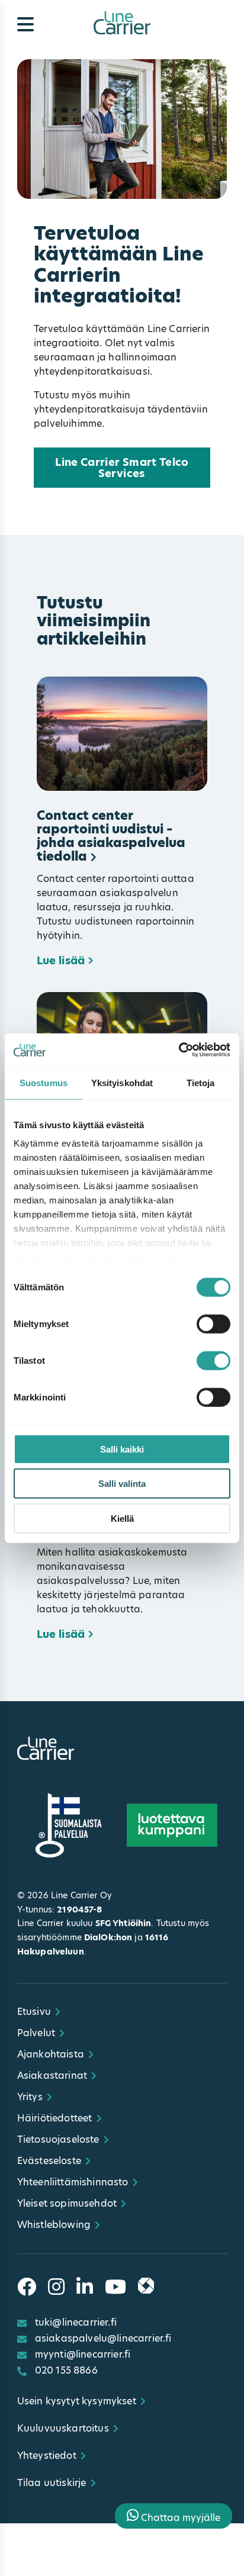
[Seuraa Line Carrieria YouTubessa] (115, 2287)
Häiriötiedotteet (55, 2118)
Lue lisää (61, 961)
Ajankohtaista (51, 2054)
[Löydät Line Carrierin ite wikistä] (146, 2287)
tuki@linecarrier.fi (76, 2322)
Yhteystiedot (47, 2456)
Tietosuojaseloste (58, 2139)
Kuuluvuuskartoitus (63, 2428)
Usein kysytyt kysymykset (77, 2401)
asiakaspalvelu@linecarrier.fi (103, 2338)
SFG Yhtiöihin (123, 1923)
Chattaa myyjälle (179, 2518)
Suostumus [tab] (44, 1082)
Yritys (30, 2097)
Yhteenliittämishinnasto (73, 2182)
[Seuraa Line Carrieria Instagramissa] (56, 2287)
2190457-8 (79, 1910)
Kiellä (122, 1518)
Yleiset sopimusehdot (67, 2203)
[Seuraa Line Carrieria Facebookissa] (27, 2287)
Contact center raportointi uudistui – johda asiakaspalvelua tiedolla (111, 836)
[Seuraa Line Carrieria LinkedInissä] (85, 2287)
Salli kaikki (122, 1449)
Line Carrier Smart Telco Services (122, 468)
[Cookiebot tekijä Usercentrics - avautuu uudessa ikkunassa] (179, 1050)
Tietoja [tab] (201, 1082)
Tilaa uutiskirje (52, 2483)
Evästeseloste (49, 2161)
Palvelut (36, 2033)
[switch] (213, 1324)
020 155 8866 (66, 2370)
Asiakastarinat (52, 2076)
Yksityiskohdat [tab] (122, 1082)
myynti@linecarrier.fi (83, 2354)
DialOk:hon (108, 1937)
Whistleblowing (54, 2225)
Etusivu (34, 2012)
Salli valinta (122, 1484)
